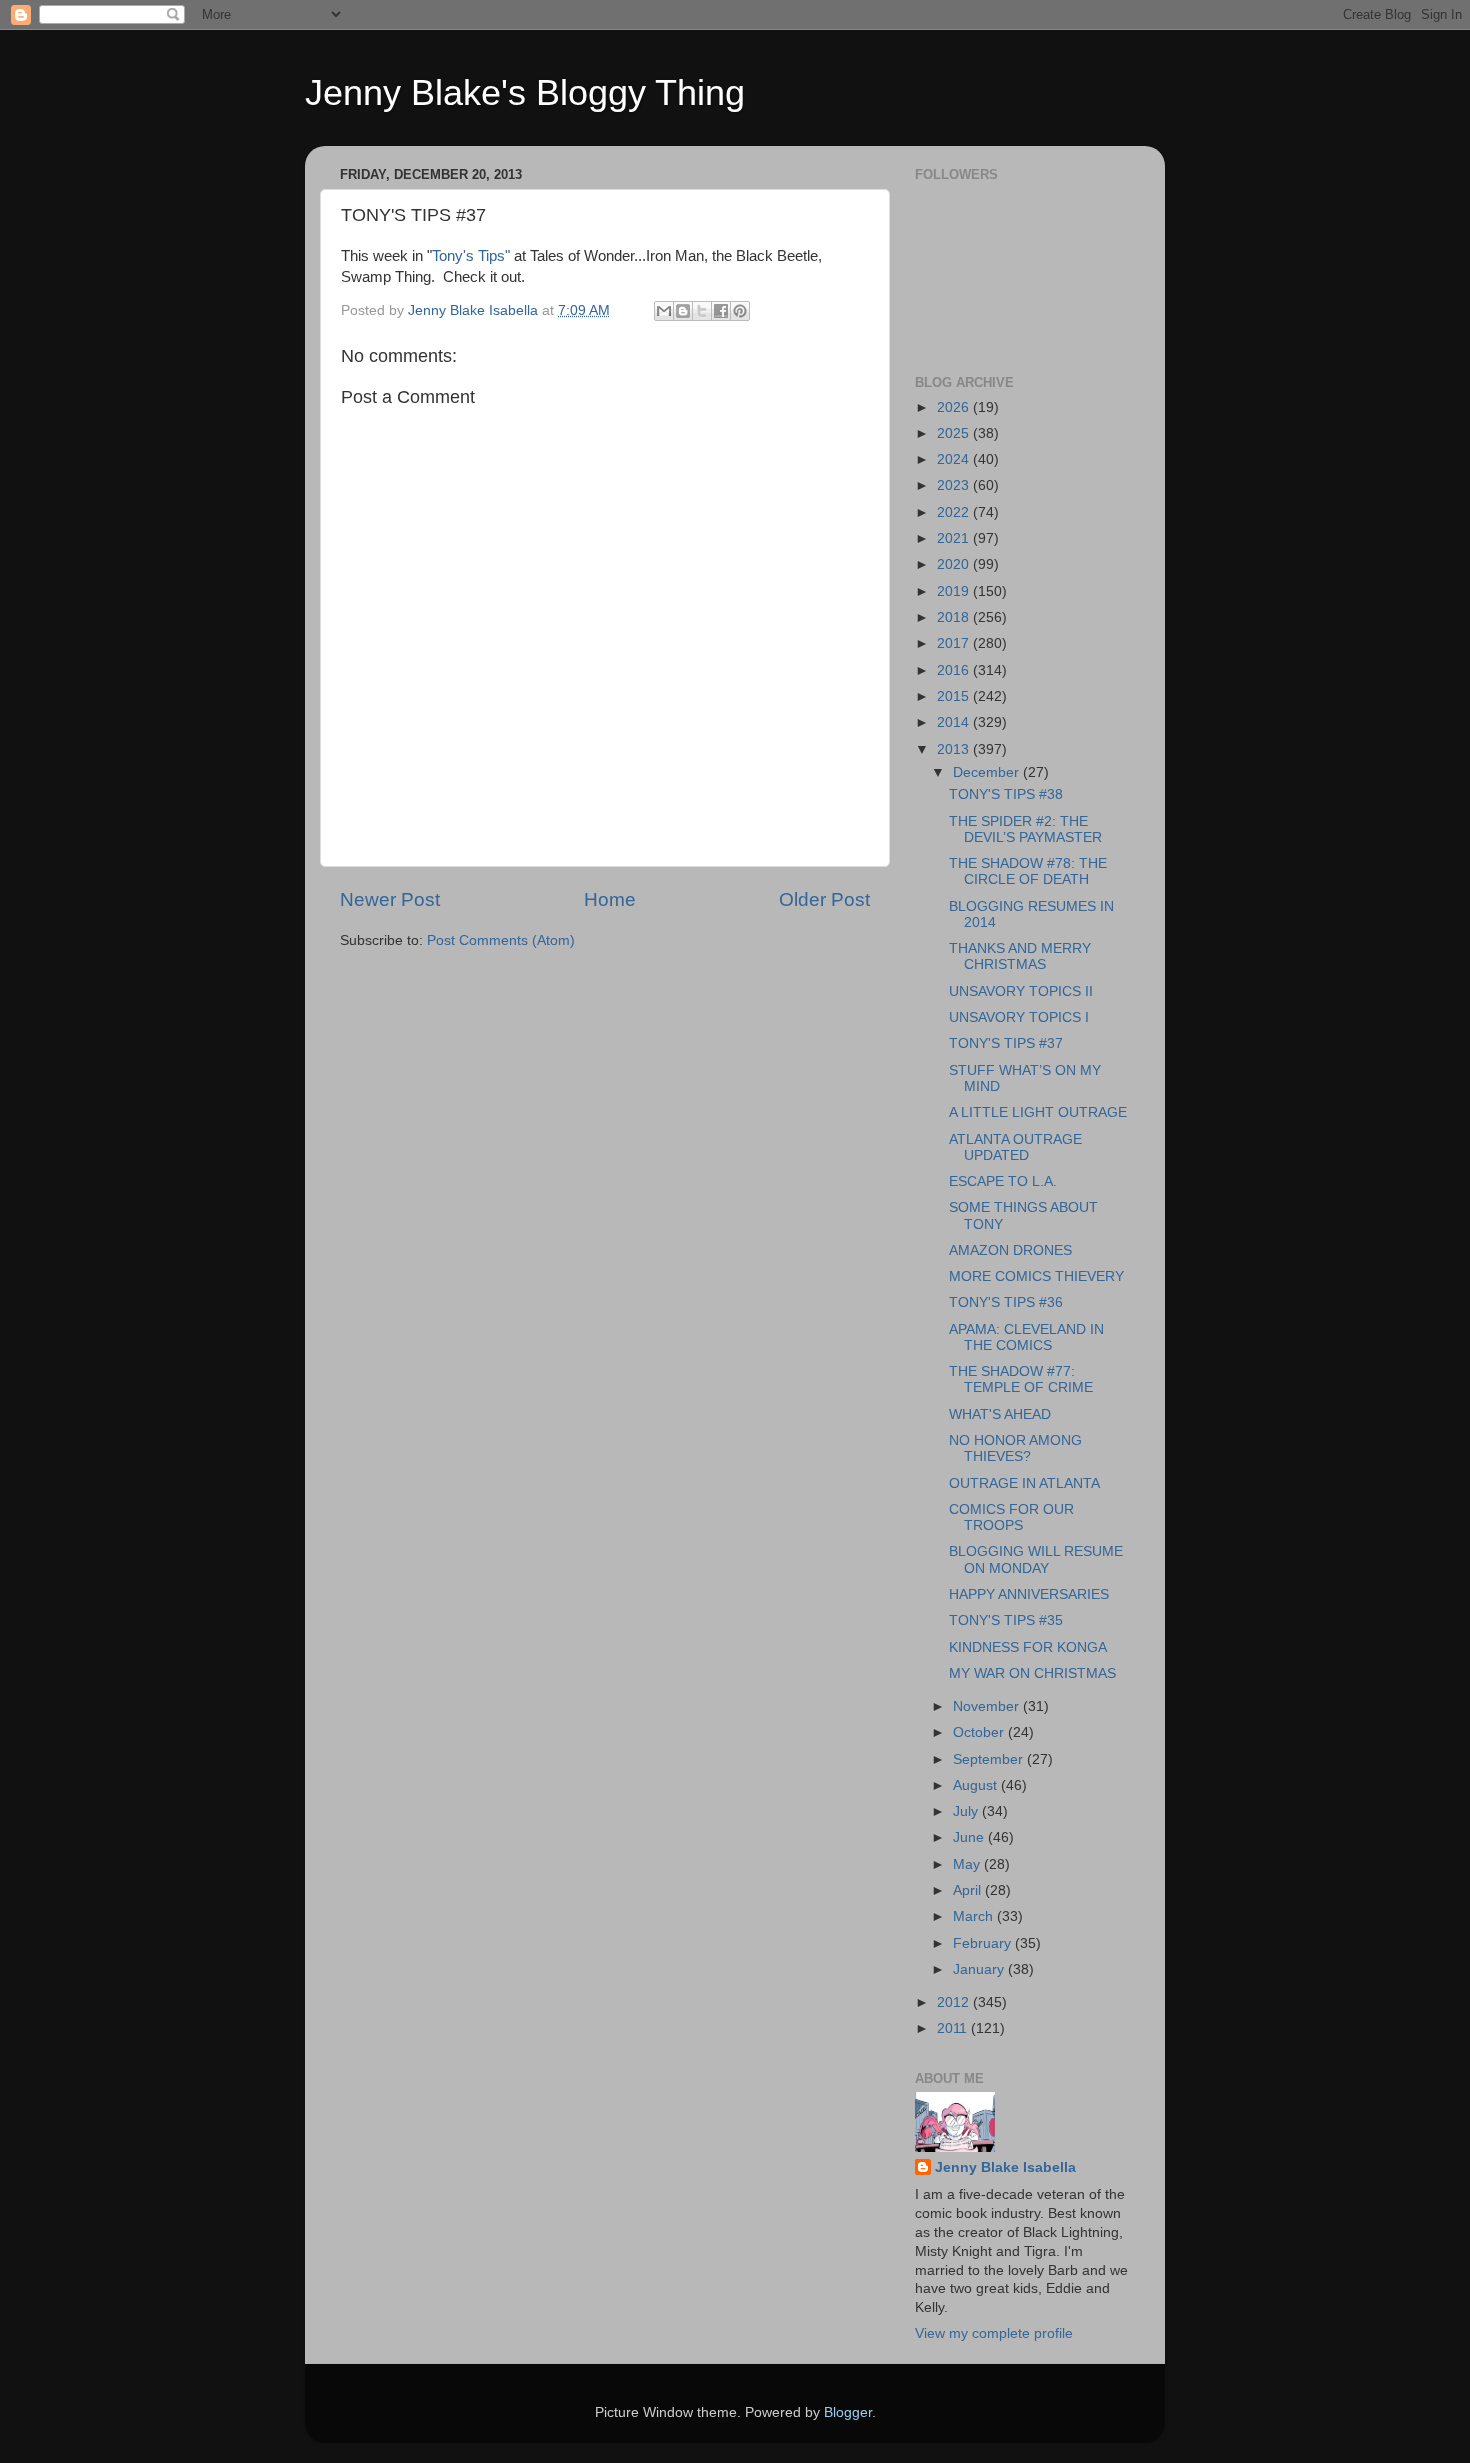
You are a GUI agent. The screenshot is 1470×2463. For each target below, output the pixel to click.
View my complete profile (994, 2333)
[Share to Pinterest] (740, 311)
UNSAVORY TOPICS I (1019, 1017)
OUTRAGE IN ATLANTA (1024, 1483)
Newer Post (390, 899)
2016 (955, 670)
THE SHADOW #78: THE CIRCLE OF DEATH (1028, 871)
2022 (955, 512)
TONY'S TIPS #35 (1006, 1620)
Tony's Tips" (471, 256)
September (990, 1759)
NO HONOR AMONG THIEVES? (1015, 1448)
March (975, 1916)
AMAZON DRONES (1010, 1250)
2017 (955, 643)
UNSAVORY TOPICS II (1021, 991)
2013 (955, 749)
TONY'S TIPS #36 (1006, 1302)
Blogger (848, 2412)
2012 (955, 2002)
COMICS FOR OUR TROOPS (1011, 1517)
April (969, 1890)
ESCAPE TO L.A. (1003, 1181)
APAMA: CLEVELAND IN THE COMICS (1026, 1337)
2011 (954, 2028)
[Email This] (664, 311)
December (988, 772)
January (980, 1969)
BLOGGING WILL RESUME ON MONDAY (1036, 1559)
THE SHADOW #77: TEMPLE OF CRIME (1021, 1379)
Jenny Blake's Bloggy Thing (525, 92)
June (970, 1837)
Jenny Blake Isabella (1005, 2167)
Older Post (824, 899)
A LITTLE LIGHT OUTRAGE (1038, 1112)
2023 (955, 485)
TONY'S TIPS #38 (1006, 794)
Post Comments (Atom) (501, 940)
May (968, 1864)
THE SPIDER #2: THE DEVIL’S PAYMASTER (1025, 829)
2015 (955, 696)
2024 (955, 459)
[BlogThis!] (683, 311)
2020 (955, 564)
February (984, 1943)
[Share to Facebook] (721, 311)
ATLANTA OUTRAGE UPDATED (1015, 1147)
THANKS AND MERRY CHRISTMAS (1020, 956)
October (980, 1732)
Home (610, 899)
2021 (955, 538)
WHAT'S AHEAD (1000, 1414)
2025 (955, 433)
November (988, 1706)
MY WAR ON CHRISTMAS (1032, 1673)
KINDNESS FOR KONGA (1028, 1647)
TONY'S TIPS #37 (1006, 1043)
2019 (955, 591)
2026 (955, 407)
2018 (955, 617)
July (967, 1811)
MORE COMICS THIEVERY (1036, 1276)
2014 (955, 722)
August (977, 1785)
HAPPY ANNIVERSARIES (1029, 1594)
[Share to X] (702, 311)
